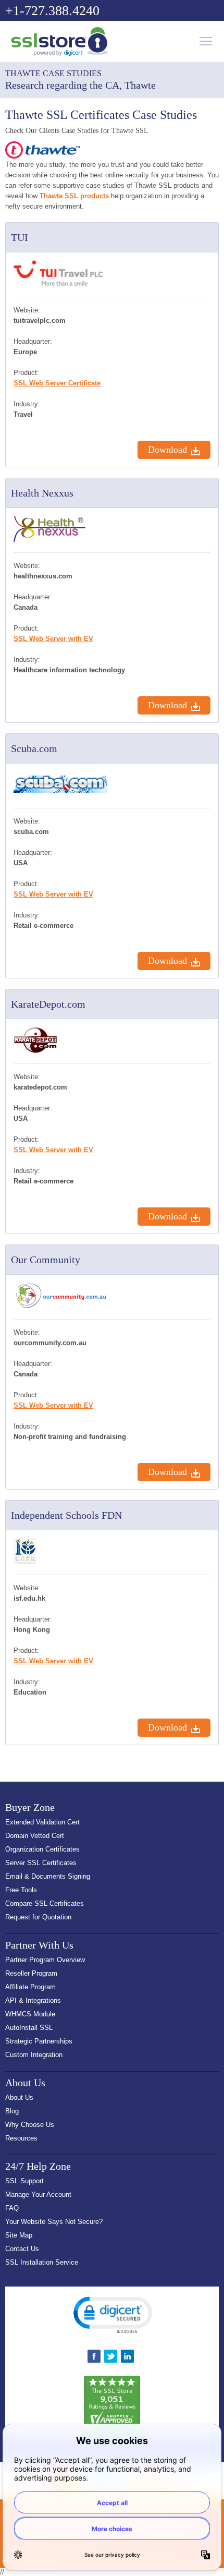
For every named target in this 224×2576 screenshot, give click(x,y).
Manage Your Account (38, 2194)
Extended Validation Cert (42, 1822)
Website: (27, 310)
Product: (26, 373)
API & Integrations (33, 2000)
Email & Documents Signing (48, 1876)
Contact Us (22, 2249)
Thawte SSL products (74, 196)
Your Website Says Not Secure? (54, 2222)
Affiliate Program (30, 1987)
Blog (12, 2111)
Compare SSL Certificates (45, 1903)
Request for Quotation (38, 1917)
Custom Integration (34, 2055)
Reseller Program (31, 1973)
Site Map (19, 2235)
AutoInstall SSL (29, 2028)
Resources (21, 2138)
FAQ (12, 2208)
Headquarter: (33, 341)
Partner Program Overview (45, 1960)
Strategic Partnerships (39, 2041)
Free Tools (21, 1890)
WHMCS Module (30, 2014)
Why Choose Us (30, 2125)
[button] (112, 2314)
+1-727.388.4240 (52, 11)
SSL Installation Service (42, 2262)
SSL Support (24, 2181)
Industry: (27, 404)
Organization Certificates (42, 1849)
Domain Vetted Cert (35, 1836)
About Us (19, 2097)
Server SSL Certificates (41, 1863)
